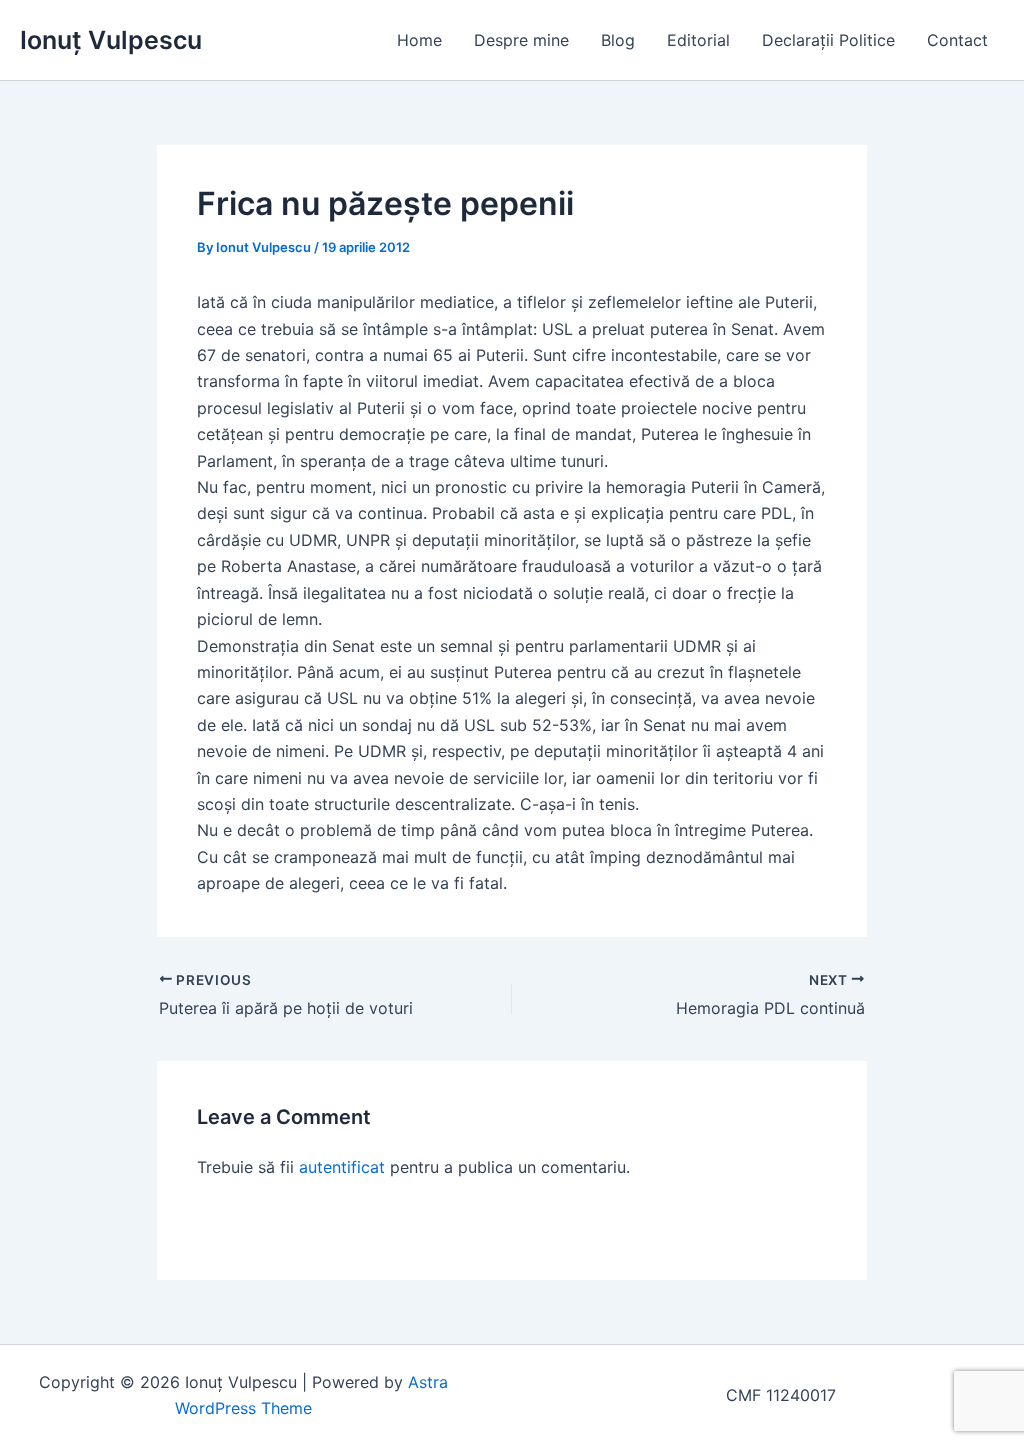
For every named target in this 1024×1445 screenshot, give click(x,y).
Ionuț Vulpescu (111, 40)
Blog (618, 40)
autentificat (342, 1167)
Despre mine (521, 40)
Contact (957, 40)
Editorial (698, 40)
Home (419, 40)
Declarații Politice (828, 40)
